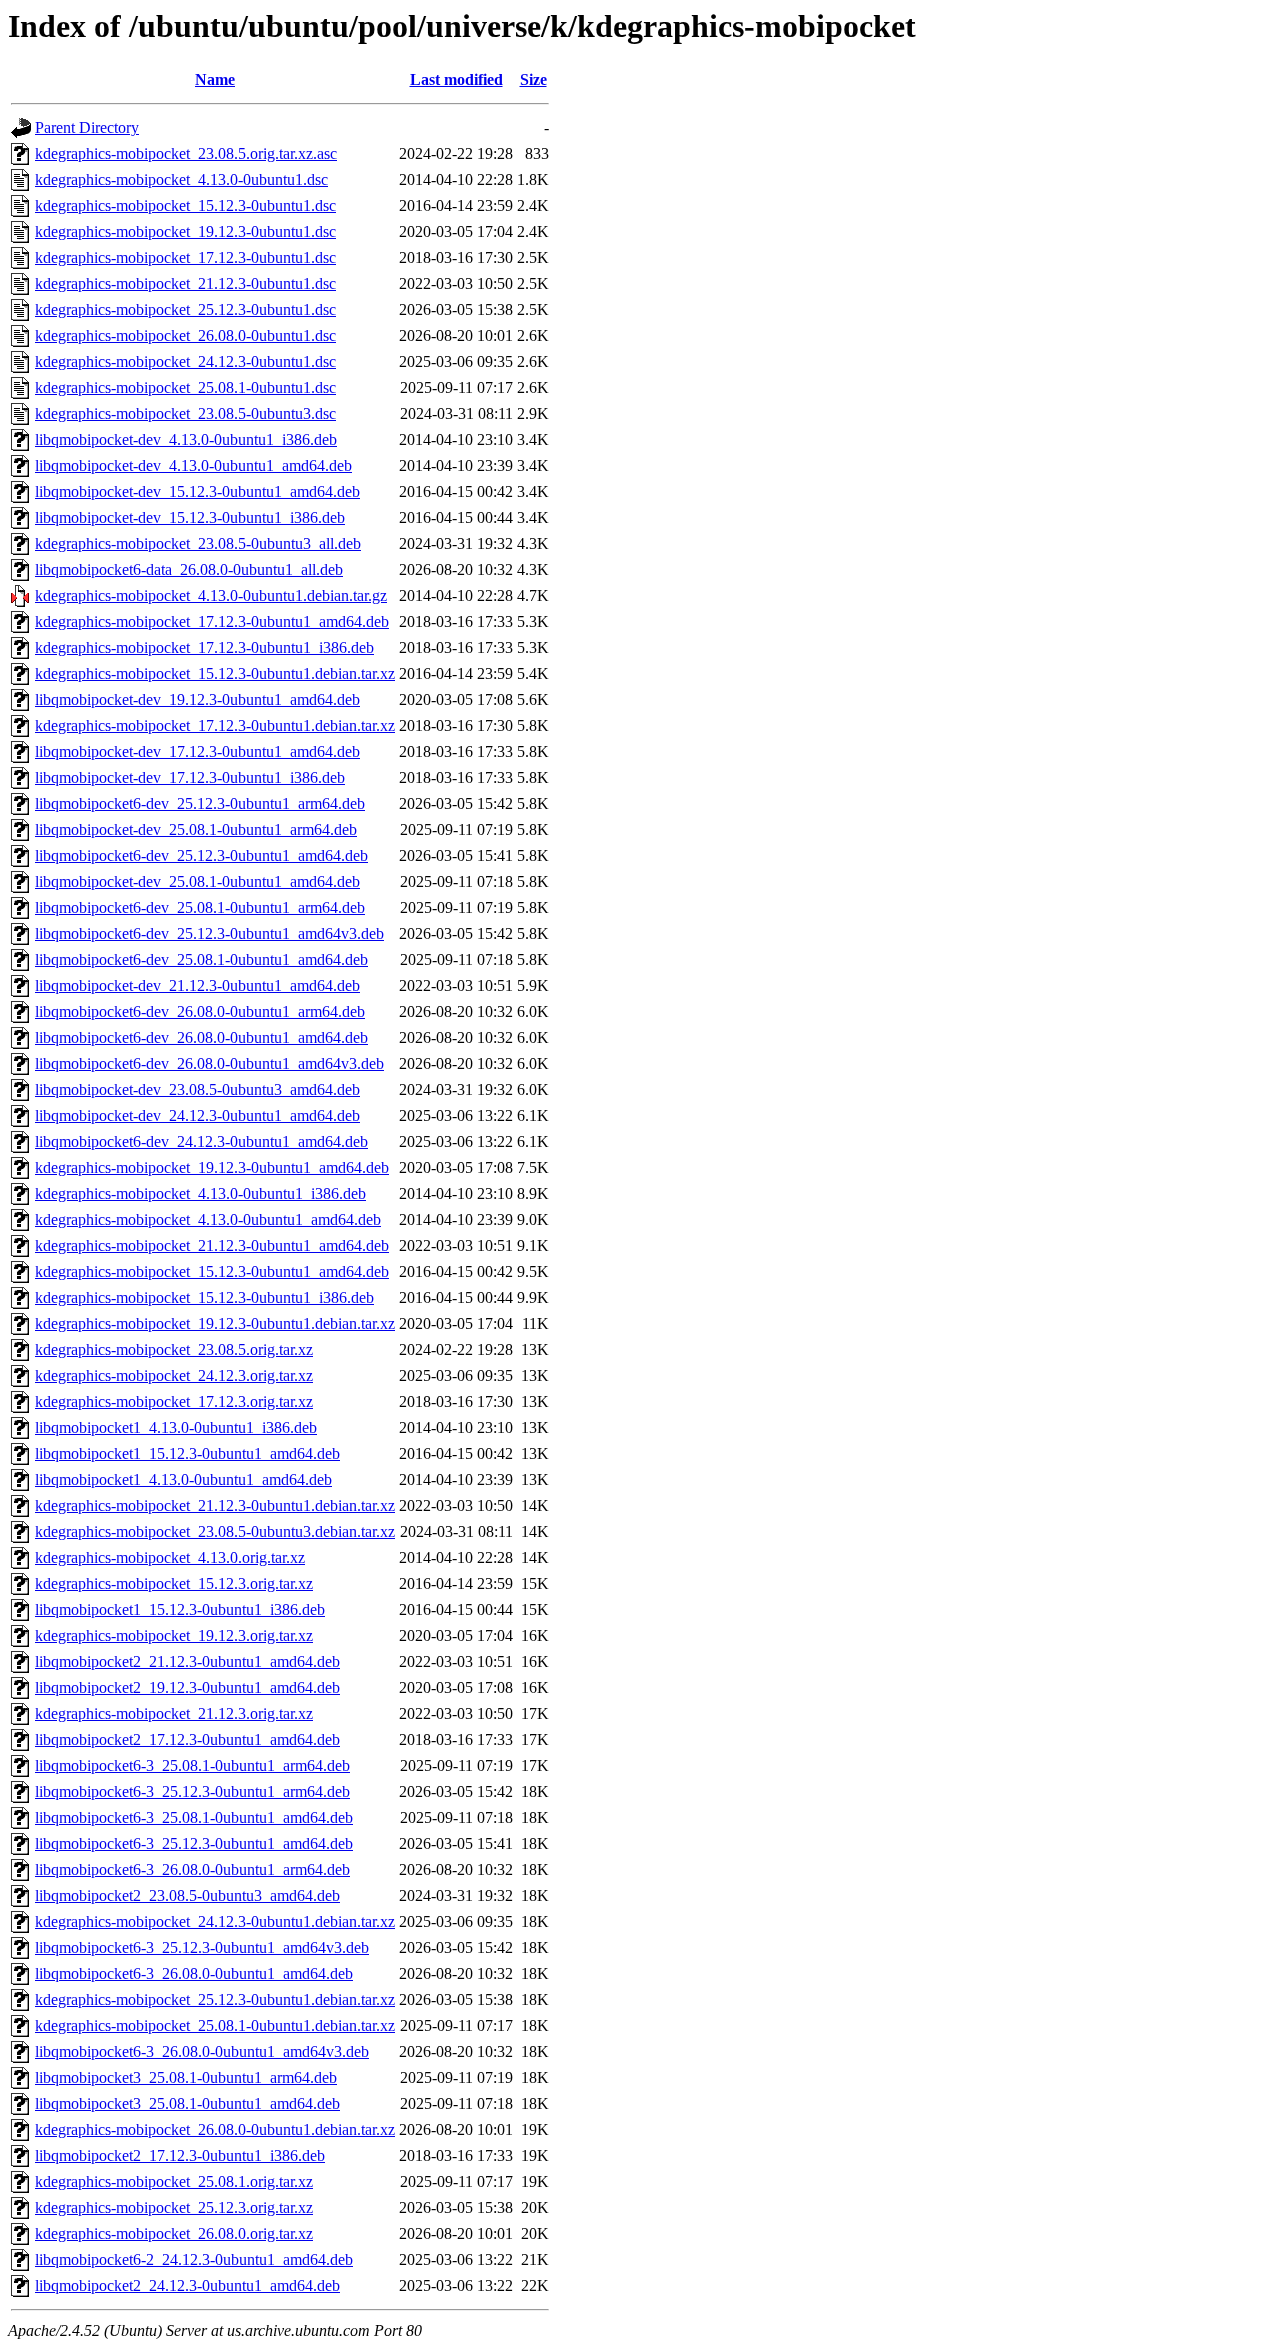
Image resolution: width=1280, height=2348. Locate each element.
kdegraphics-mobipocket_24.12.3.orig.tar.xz (174, 1375)
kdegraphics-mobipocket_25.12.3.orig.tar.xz (174, 2207)
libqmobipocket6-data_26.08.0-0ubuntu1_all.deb (189, 569)
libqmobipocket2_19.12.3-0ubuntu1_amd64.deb (187, 1687)
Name (215, 79)
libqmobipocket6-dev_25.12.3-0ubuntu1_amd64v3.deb (209, 933)
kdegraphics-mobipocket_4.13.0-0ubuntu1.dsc (181, 179)
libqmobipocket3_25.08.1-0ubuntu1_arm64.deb (186, 2077)
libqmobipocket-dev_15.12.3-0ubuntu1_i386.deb (190, 517)
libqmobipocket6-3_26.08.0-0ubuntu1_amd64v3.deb (202, 2051)
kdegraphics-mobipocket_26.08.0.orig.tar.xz (174, 2233)
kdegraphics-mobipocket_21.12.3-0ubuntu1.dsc (185, 283)
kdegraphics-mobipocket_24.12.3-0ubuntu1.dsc (185, 361)
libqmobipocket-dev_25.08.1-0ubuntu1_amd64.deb (197, 881)
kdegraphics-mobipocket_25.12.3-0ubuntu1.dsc (185, 309)
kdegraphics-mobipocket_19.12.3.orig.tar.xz (174, 1635)
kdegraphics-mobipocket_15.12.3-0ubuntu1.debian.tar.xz (215, 673)
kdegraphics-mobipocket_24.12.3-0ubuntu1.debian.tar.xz (215, 1921)
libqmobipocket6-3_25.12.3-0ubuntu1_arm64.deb (192, 1791)
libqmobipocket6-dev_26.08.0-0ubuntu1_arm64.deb (200, 1011)
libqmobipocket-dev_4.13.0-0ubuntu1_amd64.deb (193, 465)
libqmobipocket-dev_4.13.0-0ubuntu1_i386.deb (186, 439)
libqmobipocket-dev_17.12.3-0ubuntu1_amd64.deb (197, 751)
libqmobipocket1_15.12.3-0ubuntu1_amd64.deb (187, 1453)
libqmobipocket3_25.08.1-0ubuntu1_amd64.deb (187, 2103)
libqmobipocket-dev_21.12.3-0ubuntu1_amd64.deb (197, 985)
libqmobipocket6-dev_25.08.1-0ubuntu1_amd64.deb (201, 959)
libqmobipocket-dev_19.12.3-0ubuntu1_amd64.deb (197, 699)
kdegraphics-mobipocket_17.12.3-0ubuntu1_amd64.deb (212, 621)
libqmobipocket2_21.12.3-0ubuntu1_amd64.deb (187, 1661)
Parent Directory (87, 127)
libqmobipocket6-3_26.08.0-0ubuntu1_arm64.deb (192, 1869)
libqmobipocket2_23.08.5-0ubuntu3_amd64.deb (187, 1895)
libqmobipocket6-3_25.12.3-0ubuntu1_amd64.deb (194, 1843)
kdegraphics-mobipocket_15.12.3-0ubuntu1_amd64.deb (212, 1271)
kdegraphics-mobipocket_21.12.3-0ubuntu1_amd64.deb (212, 1245)
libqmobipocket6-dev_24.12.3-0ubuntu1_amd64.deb (201, 1141)
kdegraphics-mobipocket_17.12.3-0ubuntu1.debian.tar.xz (215, 725)
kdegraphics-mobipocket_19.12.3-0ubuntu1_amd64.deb (212, 1167)
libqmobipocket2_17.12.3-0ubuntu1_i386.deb (180, 2155)
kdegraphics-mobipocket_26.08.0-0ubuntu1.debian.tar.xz (215, 2129)
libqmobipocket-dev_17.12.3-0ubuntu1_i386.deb (190, 777)
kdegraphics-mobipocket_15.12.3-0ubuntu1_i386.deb (204, 1297)
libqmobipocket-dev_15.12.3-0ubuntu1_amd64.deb (197, 491)
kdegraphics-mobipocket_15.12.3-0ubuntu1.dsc (185, 205)
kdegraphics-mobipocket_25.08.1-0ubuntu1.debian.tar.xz (215, 2025)
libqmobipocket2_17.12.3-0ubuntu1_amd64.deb (187, 1739)
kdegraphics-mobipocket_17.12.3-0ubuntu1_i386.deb (204, 647)
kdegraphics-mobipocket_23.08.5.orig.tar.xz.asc (186, 153)
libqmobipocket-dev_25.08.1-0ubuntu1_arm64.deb (196, 829)
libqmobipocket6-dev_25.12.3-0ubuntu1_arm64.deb (200, 803)
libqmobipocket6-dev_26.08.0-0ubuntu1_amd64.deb (201, 1037)
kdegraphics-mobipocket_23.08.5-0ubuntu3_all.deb (198, 543)
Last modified (456, 79)
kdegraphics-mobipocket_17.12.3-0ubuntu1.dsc (185, 257)
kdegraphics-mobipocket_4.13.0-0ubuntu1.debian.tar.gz (211, 595)
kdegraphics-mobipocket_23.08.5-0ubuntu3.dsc (185, 413)
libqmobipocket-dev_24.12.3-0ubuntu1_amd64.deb (197, 1115)
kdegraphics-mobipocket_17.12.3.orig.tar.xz (174, 1401)
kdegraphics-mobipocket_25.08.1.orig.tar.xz (174, 2181)
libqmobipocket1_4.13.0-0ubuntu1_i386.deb (176, 1427)
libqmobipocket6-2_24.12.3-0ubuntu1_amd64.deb (194, 2259)
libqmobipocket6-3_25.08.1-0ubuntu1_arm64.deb (192, 1765)
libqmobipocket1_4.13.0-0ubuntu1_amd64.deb (183, 1479)
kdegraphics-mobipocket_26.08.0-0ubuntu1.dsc (185, 335)
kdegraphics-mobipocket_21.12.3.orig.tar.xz (174, 1713)
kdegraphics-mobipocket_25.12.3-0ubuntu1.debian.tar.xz (215, 1999)
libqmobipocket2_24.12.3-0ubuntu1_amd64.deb (187, 2285)
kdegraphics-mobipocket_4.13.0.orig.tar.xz (170, 1557)
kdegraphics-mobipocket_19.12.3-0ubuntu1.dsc (185, 231)
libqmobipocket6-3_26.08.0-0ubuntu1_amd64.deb (194, 1973)
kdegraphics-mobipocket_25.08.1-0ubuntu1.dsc (185, 387)
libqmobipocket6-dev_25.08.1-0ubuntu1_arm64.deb (200, 907)
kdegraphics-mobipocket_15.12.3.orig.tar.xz (174, 1583)
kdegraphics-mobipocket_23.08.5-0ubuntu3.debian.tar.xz (215, 1531)
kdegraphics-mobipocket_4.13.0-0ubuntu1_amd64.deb (208, 1219)
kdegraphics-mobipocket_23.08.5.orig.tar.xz (174, 1349)
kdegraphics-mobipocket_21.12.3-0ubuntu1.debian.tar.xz (215, 1505)
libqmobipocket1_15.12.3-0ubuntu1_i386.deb (180, 1609)
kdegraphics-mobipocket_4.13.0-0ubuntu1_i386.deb (200, 1193)
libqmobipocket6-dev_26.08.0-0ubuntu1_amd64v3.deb (209, 1063)
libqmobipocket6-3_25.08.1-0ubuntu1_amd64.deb (194, 1817)
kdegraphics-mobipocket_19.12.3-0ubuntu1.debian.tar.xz (215, 1323)
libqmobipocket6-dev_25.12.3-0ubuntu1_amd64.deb (201, 855)
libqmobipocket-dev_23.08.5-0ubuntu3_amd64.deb (197, 1089)
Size (533, 79)
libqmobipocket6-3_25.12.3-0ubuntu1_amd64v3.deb (202, 1947)
